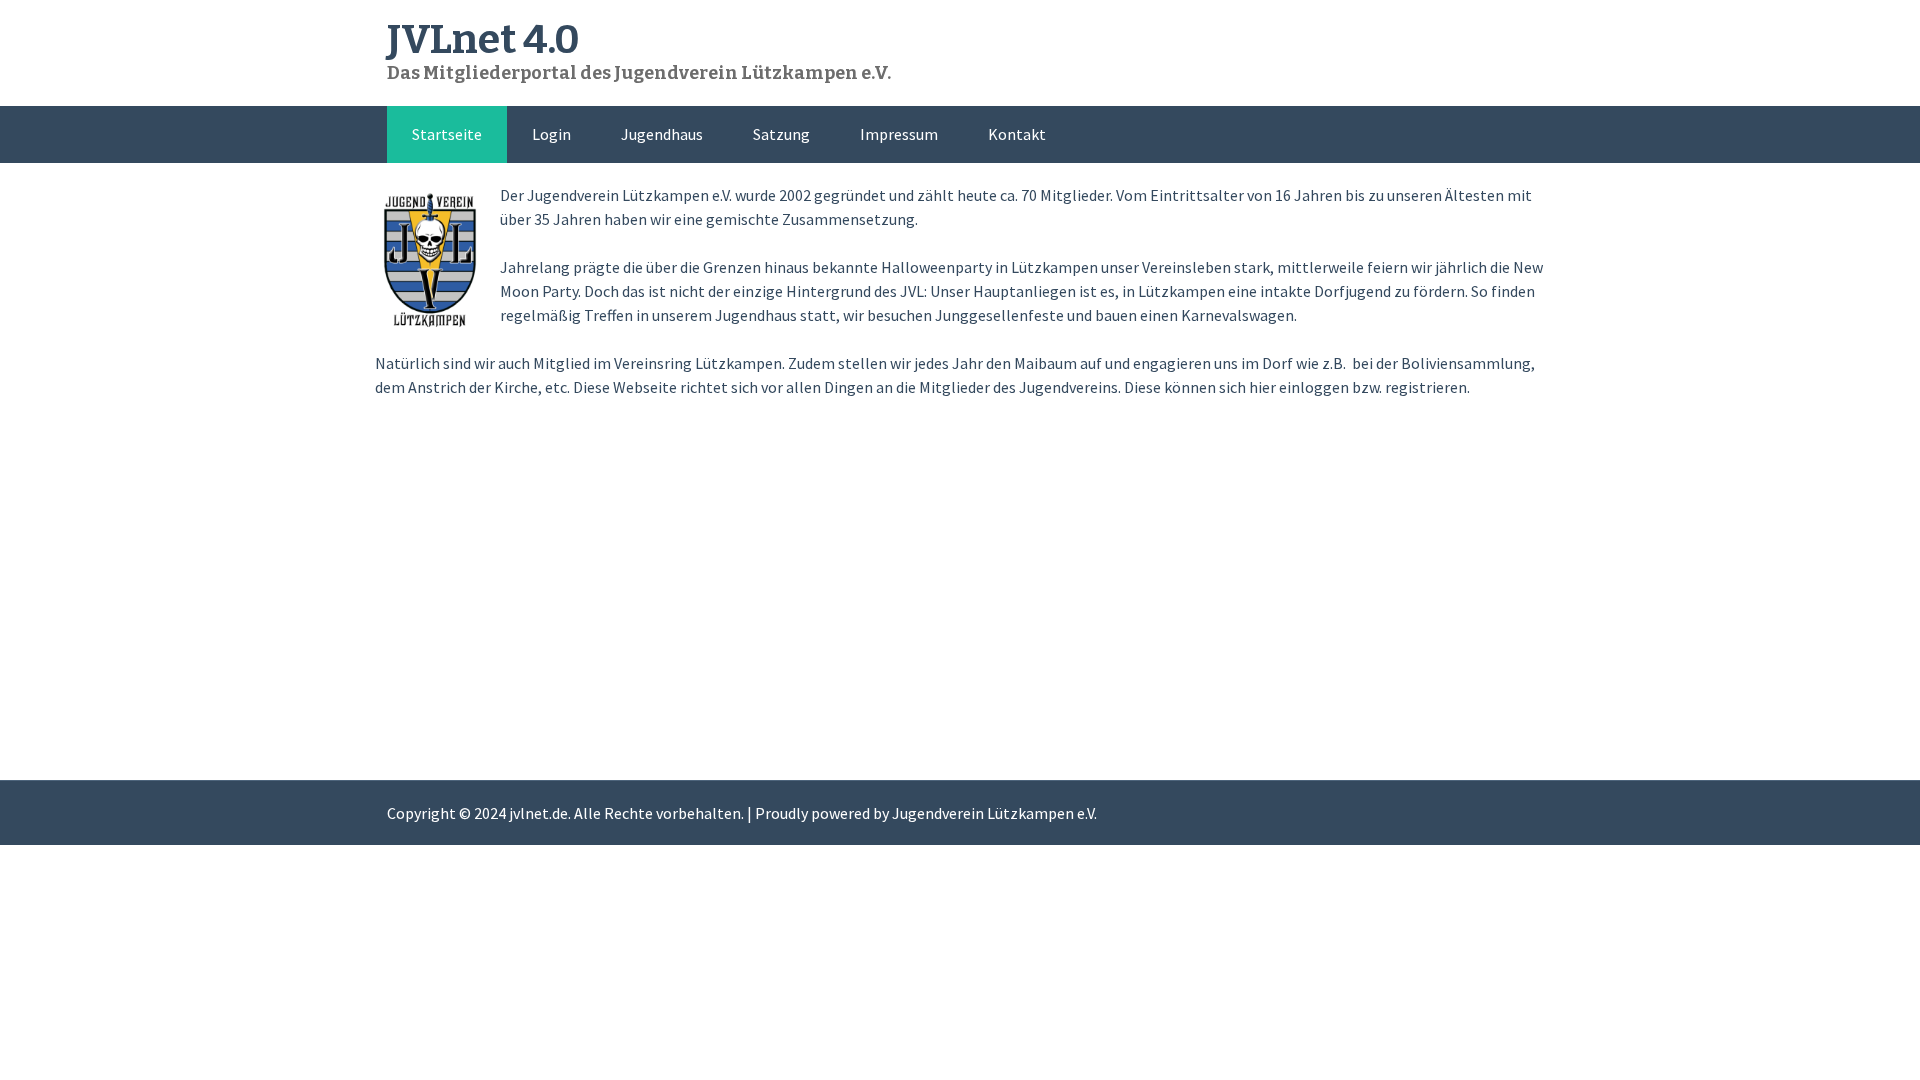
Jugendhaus (662, 134)
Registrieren (1077, 679)
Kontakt (1017, 134)
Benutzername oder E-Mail (834, 448)
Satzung (781, 134)
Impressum (899, 134)
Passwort (774, 534)
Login (551, 134)
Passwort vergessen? (960, 738)
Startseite (447, 134)
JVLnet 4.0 (483, 40)
